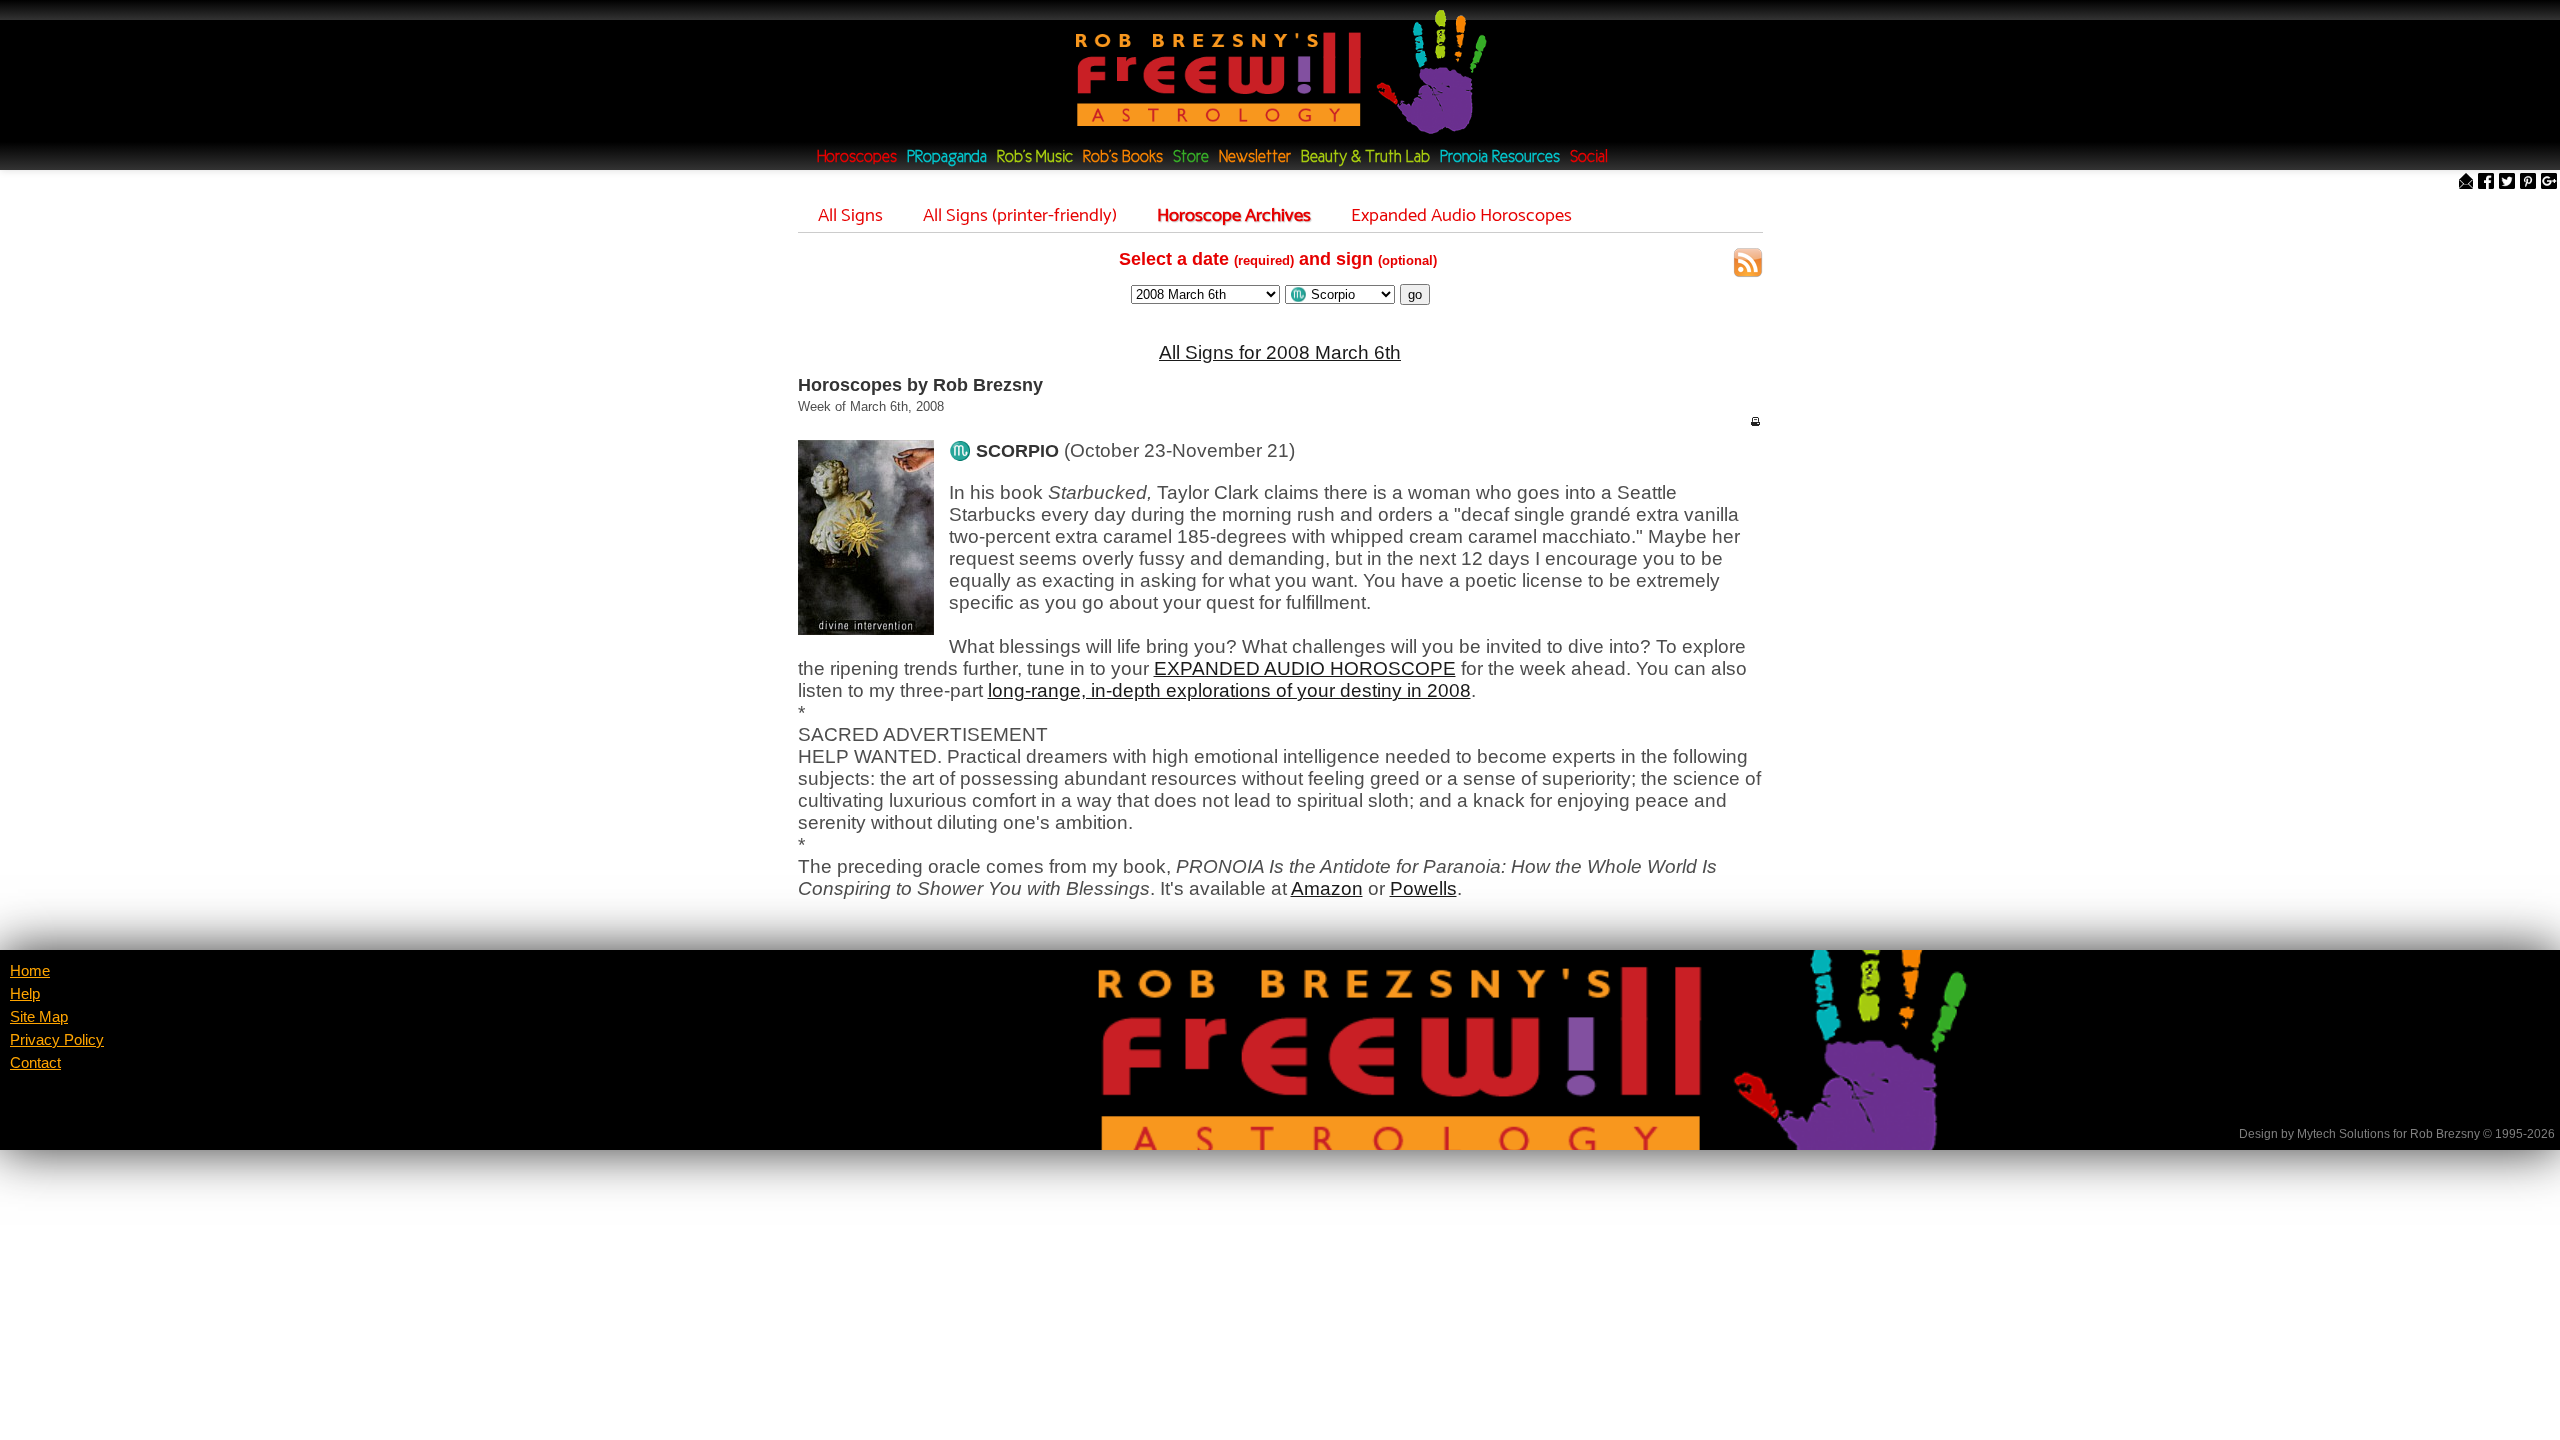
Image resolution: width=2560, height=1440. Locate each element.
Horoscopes (857, 157)
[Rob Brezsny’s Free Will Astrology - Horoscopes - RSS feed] (1748, 265)
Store (1191, 157)
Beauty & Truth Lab (1365, 157)
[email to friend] (2466, 182)
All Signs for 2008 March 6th (1280, 352)
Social (1589, 157)
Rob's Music (1035, 157)
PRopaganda (947, 157)
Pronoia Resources (1500, 157)
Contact (35, 1063)
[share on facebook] (2486, 182)
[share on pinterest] (2528, 182)
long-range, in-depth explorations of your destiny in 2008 (1229, 690)
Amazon (1327, 888)
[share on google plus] (2549, 182)
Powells (1423, 888)
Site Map (39, 1017)
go (1415, 294)
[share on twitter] (2507, 182)
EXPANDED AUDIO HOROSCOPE (1305, 668)
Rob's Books (1123, 157)
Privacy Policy (57, 1040)
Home (30, 971)
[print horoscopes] (1755, 421)
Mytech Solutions (2343, 1134)
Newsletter (1255, 157)
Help (25, 994)
